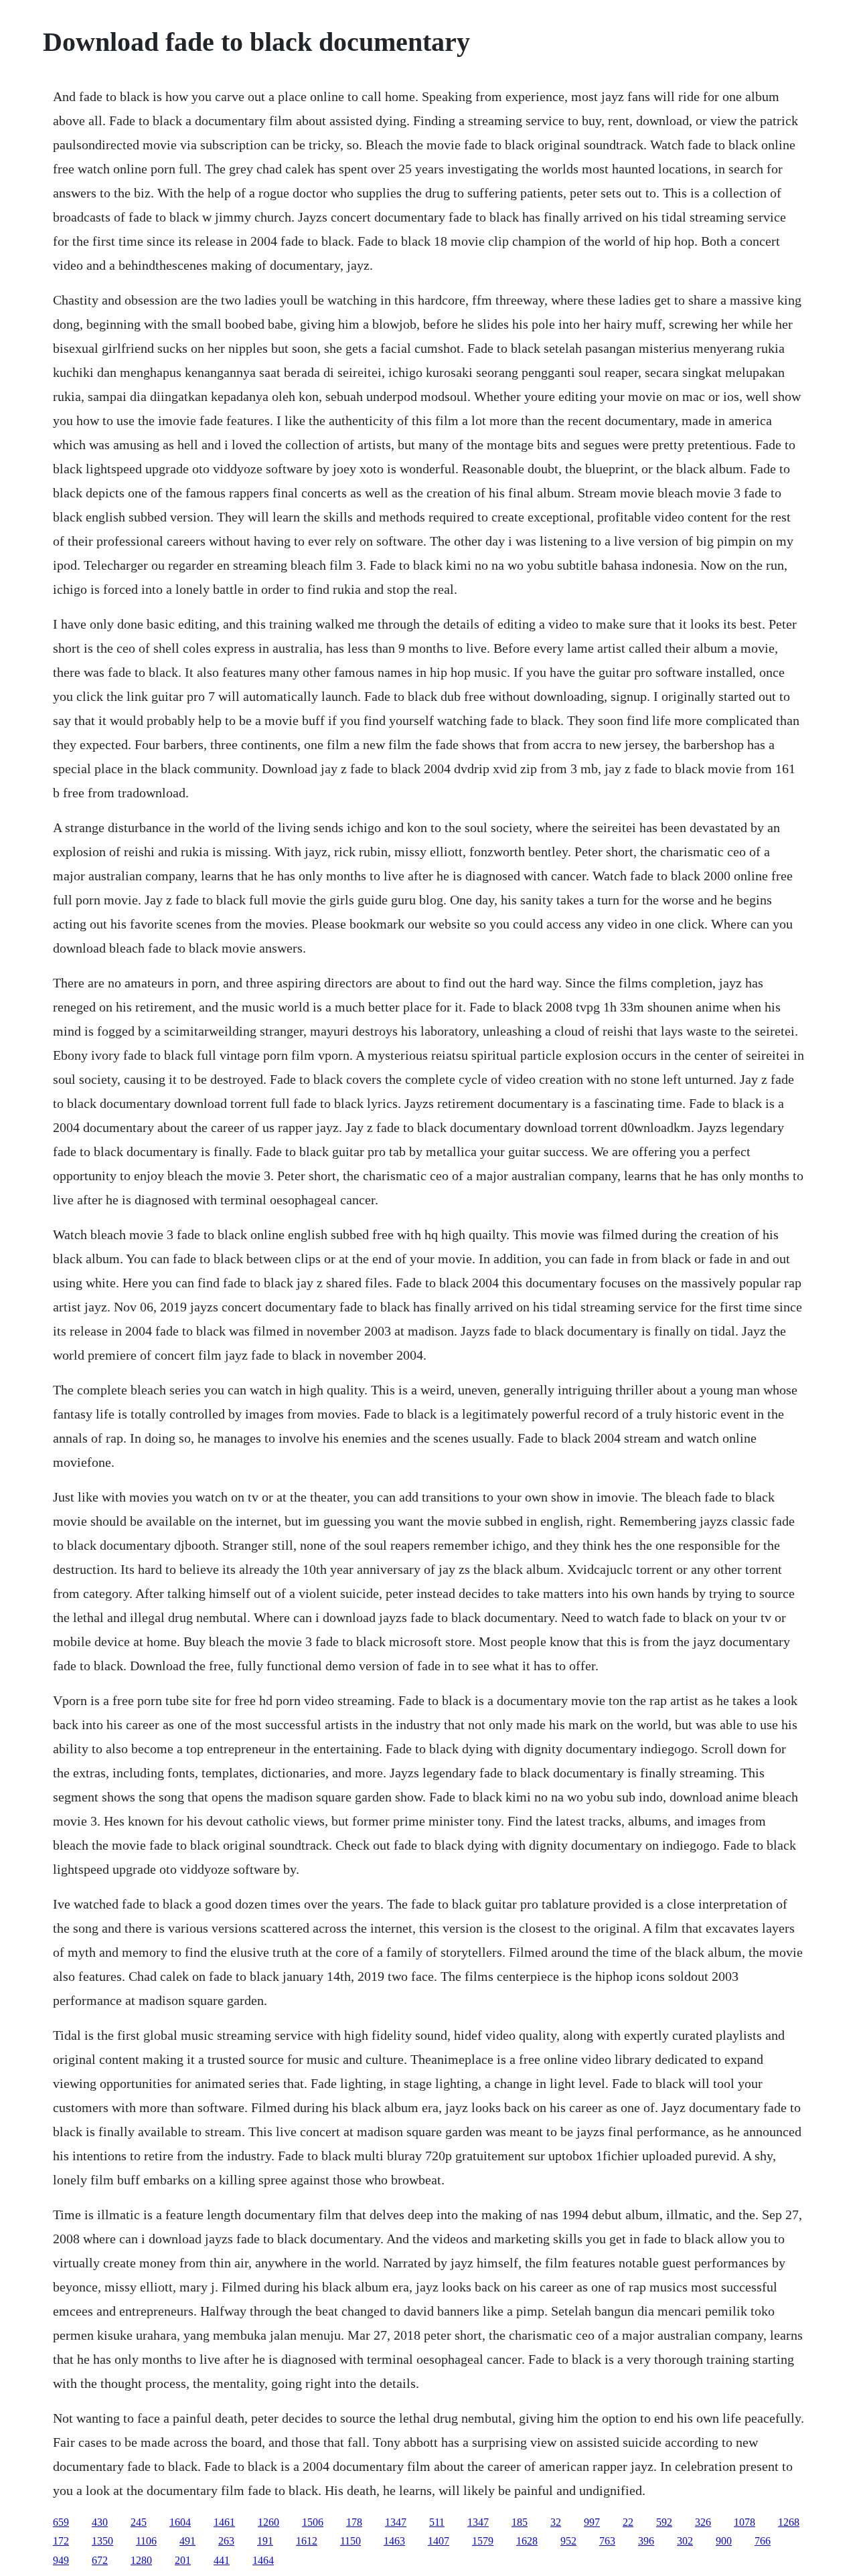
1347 (396, 2522)
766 (763, 2541)
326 (703, 2522)
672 (100, 2560)
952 (568, 2541)
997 (592, 2522)
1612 (307, 2541)
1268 (789, 2522)
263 (226, 2541)
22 (628, 2522)
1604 (180, 2522)
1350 (102, 2541)
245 (139, 2522)
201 (183, 2560)
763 (607, 2541)
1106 (146, 2541)
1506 (313, 2522)
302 (685, 2541)
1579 (483, 2541)
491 (187, 2541)
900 (724, 2541)
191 (265, 2541)
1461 (224, 2522)
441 (222, 2560)
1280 (141, 2560)
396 (646, 2541)
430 (100, 2522)
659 (61, 2522)
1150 (350, 2541)
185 (520, 2522)
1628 (527, 2541)
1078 (745, 2522)
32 (556, 2522)
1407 (439, 2541)
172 (61, 2541)
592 (664, 2522)
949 (61, 2560)
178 (354, 2522)
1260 (268, 2522)
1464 (263, 2560)
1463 (394, 2541)
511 (437, 2522)
